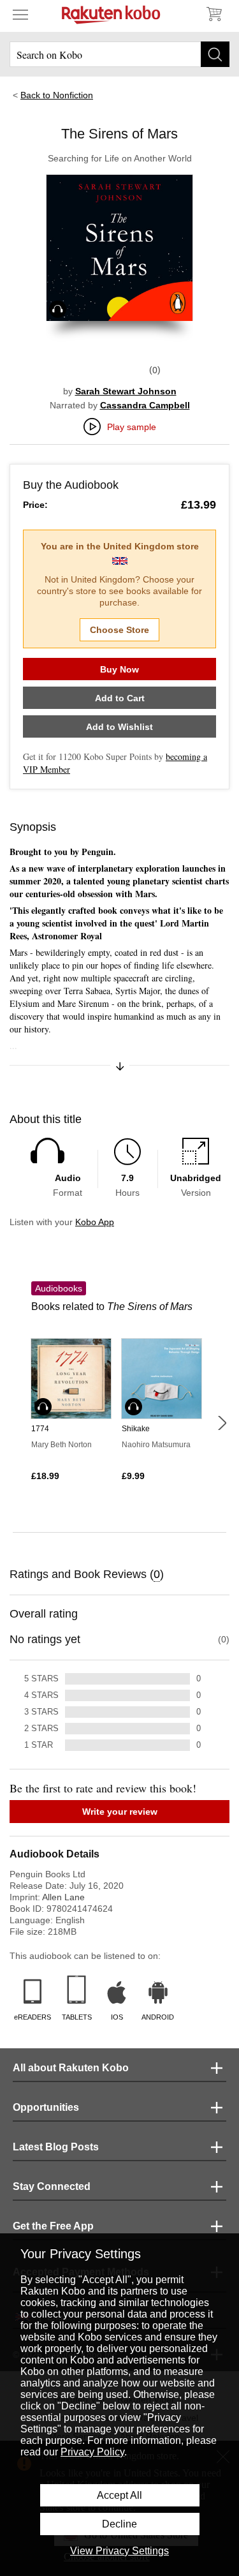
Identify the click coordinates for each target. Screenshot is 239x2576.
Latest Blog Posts (56, 2147)
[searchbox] (119, 54)
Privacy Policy (92, 2452)
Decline (119, 2524)
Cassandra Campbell (145, 405)
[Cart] (214, 14)
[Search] (215, 54)
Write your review (120, 1812)
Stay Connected (52, 2186)
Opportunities (46, 2107)
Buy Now (119, 669)
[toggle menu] (20, 14)
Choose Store (119, 630)
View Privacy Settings (119, 2551)
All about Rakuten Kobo (71, 2068)
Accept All (119, 2495)
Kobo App (95, 1222)
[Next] (222, 1423)
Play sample (132, 427)
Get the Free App (53, 2226)
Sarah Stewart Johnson (126, 391)
